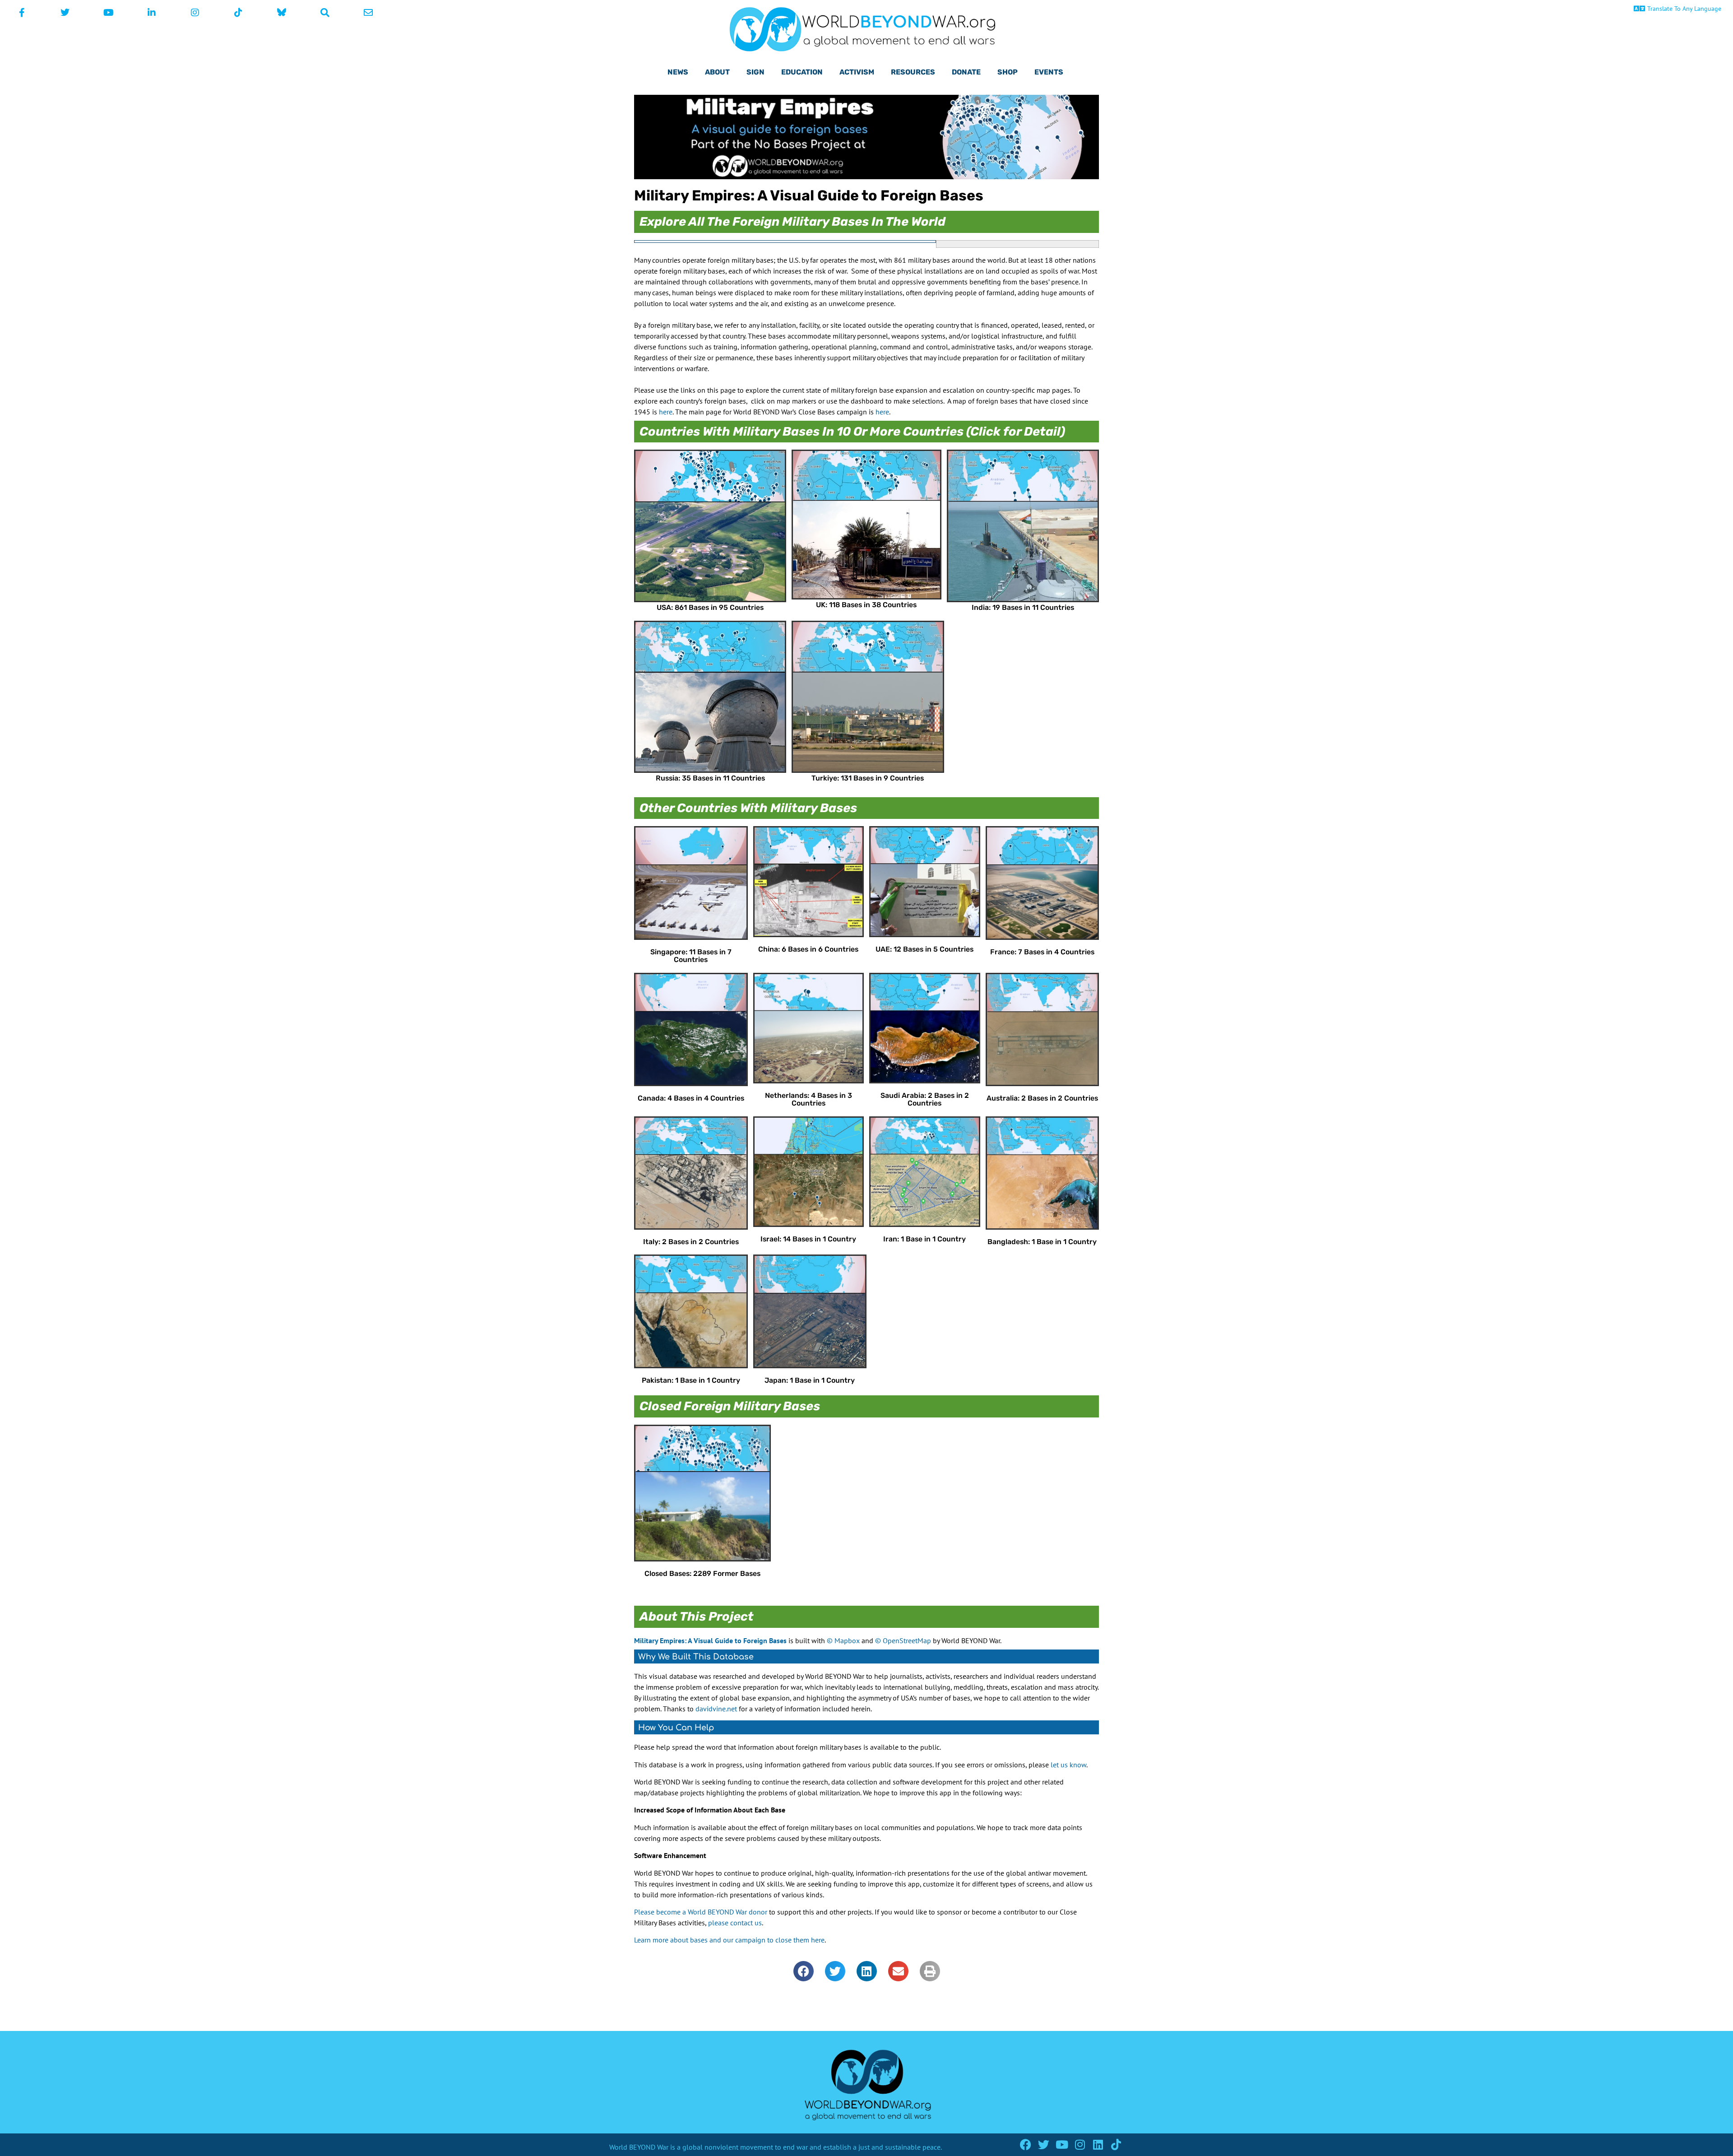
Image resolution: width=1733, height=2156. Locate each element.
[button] (804, 1971)
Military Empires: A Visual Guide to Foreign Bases (710, 1640)
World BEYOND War (639, 2147)
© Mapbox (843, 1640)
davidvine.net (716, 1709)
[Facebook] (1026, 2144)
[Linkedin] (1098, 2144)
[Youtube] (1062, 2144)
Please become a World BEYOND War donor (701, 1912)
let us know (1068, 1765)
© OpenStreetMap (903, 1640)
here (666, 412)
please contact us (735, 1923)
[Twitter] (1044, 2144)
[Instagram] (1080, 2144)
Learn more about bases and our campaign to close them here (729, 1940)
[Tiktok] (1116, 2144)
